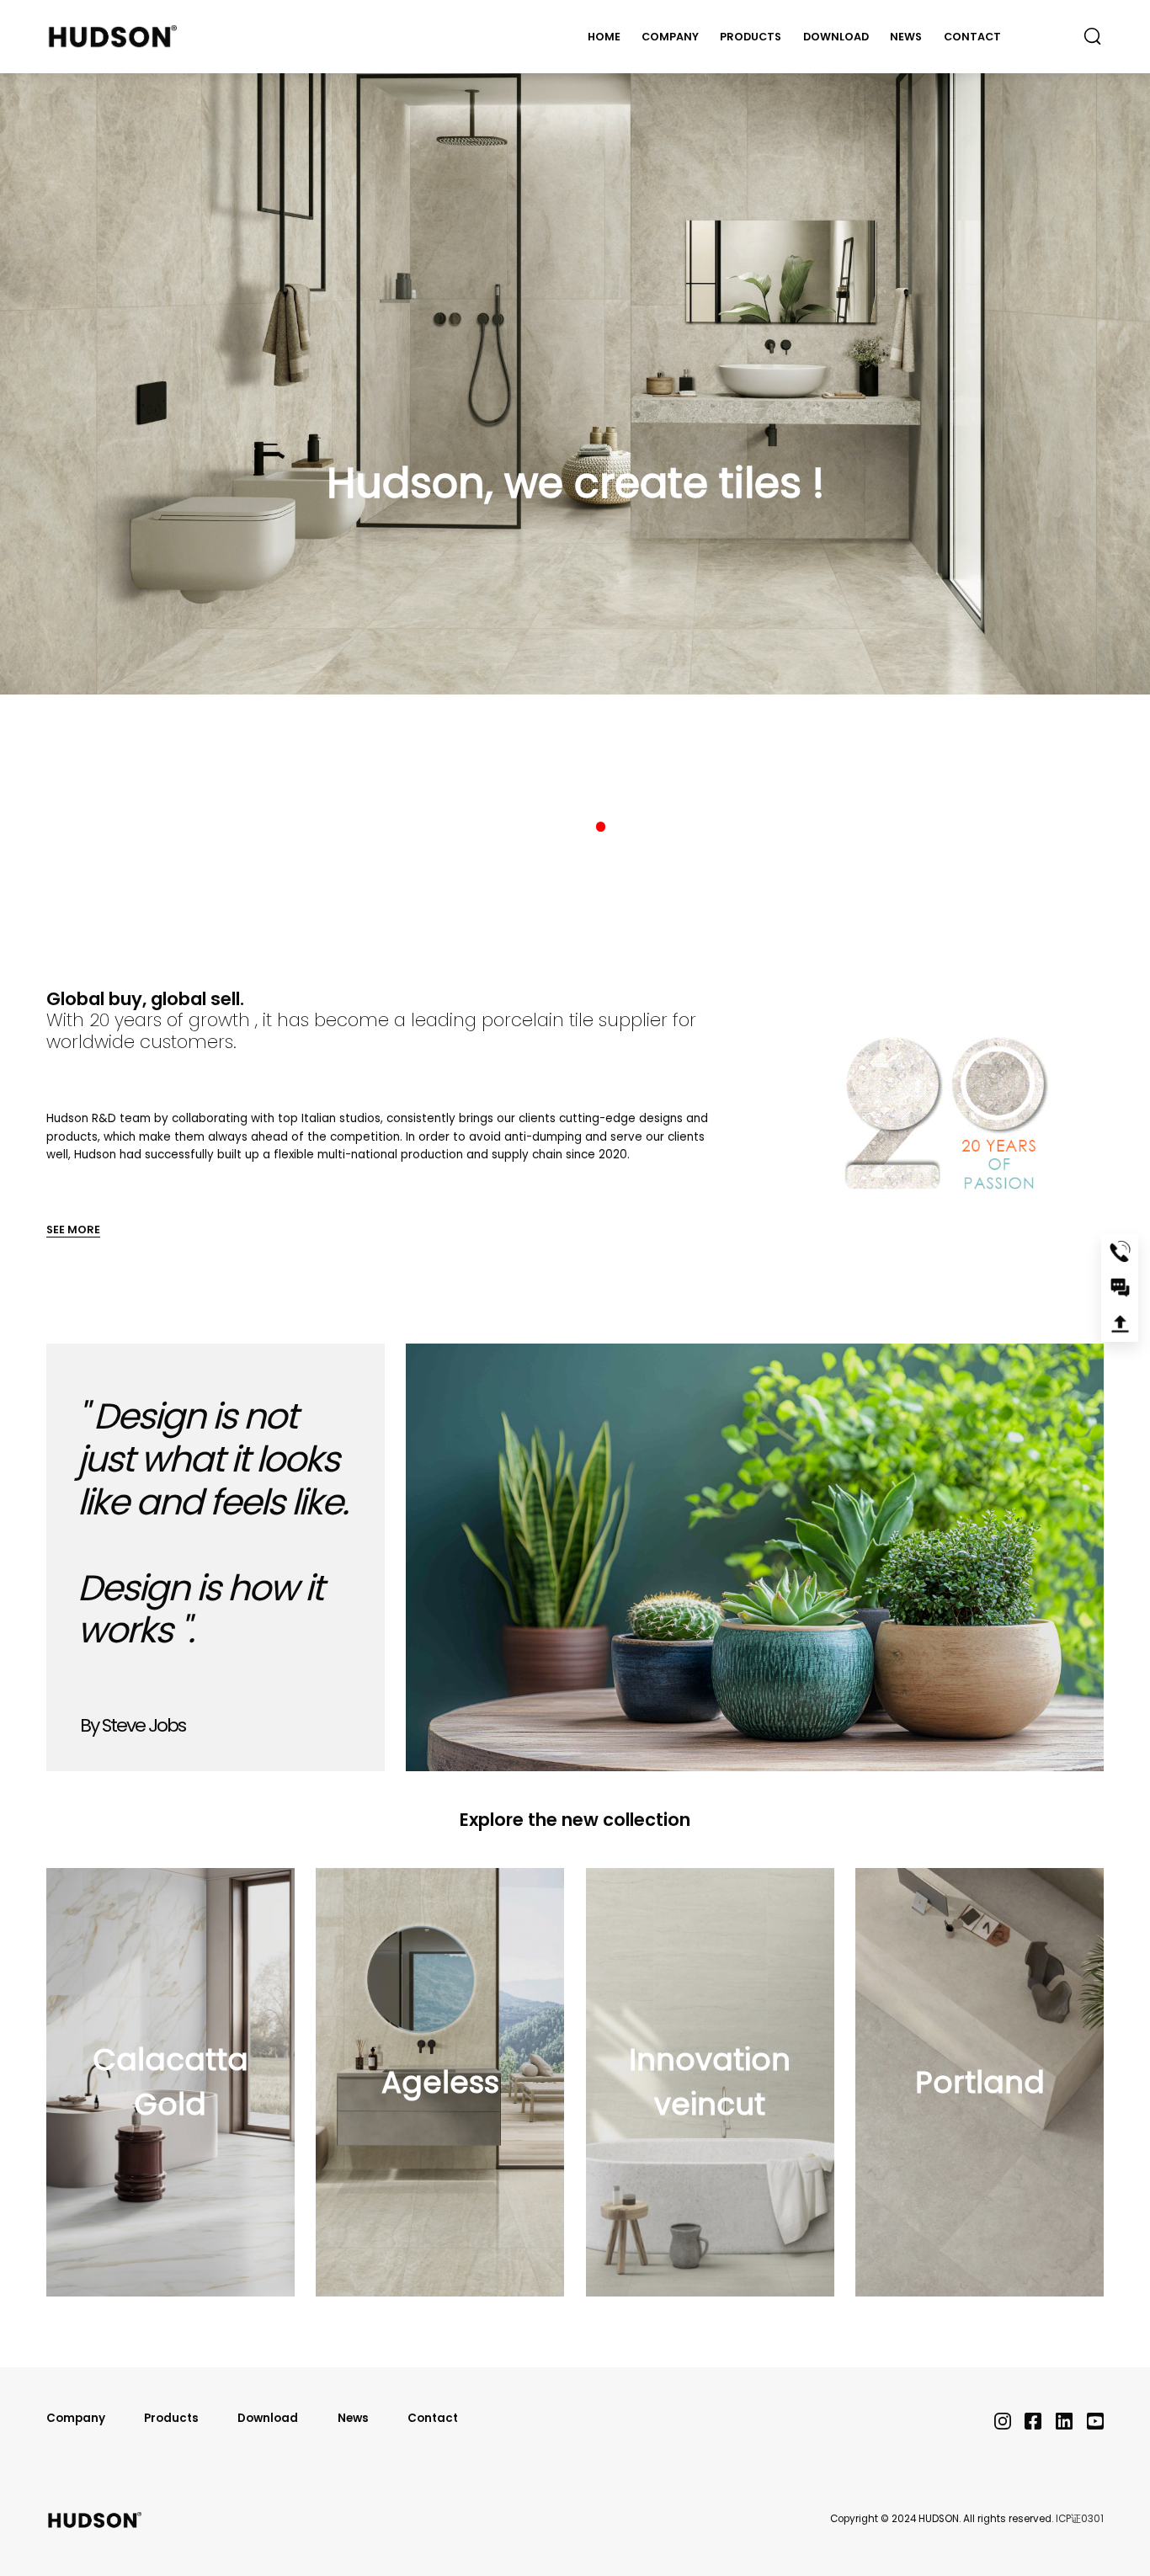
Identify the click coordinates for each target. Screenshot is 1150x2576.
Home (604, 37)
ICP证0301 (1080, 2519)
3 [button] (601, 827)
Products (751, 37)
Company (670, 37)
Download (836, 37)
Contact (972, 37)
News (906, 37)
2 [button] (575, 827)
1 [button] (550, 827)
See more (73, 1229)
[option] (575, 347)
